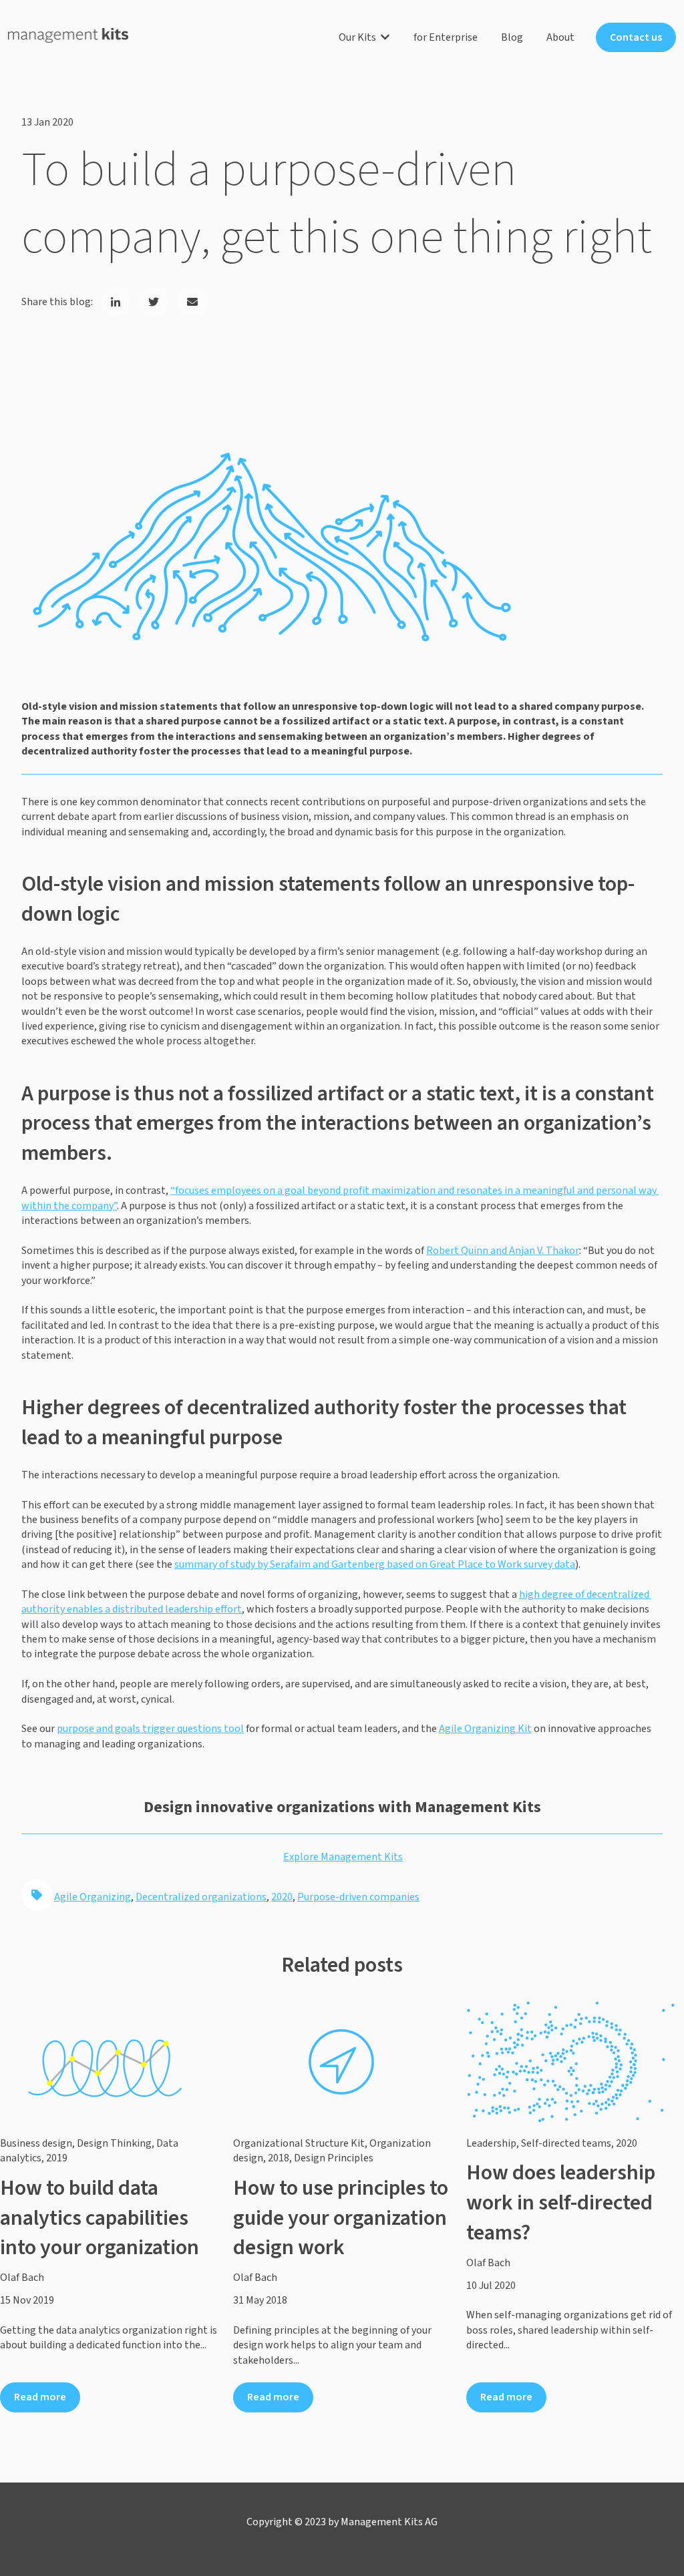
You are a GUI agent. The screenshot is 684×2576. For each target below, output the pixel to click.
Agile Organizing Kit (485, 1729)
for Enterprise (446, 37)
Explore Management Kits (343, 1857)
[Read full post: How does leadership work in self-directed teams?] (575, 2062)
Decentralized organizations (201, 1897)
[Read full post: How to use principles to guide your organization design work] (342, 2062)
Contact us (636, 37)
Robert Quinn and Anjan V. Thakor (503, 1251)
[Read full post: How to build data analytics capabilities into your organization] (109, 2062)
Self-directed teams (566, 2143)
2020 (282, 1897)
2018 (279, 2158)
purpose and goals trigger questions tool (150, 1729)
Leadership (491, 2143)
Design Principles (334, 2158)
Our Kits (357, 37)
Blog (512, 37)
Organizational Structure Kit (299, 2143)
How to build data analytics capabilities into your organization (100, 2218)
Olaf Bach (22, 2278)
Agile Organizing (93, 1897)
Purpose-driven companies (358, 1897)
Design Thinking (114, 2143)
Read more (40, 2397)
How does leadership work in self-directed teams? (561, 2203)
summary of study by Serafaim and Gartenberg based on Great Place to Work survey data (375, 1564)
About (560, 37)
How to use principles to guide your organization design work (341, 2218)
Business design (36, 2143)
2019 (57, 2158)
